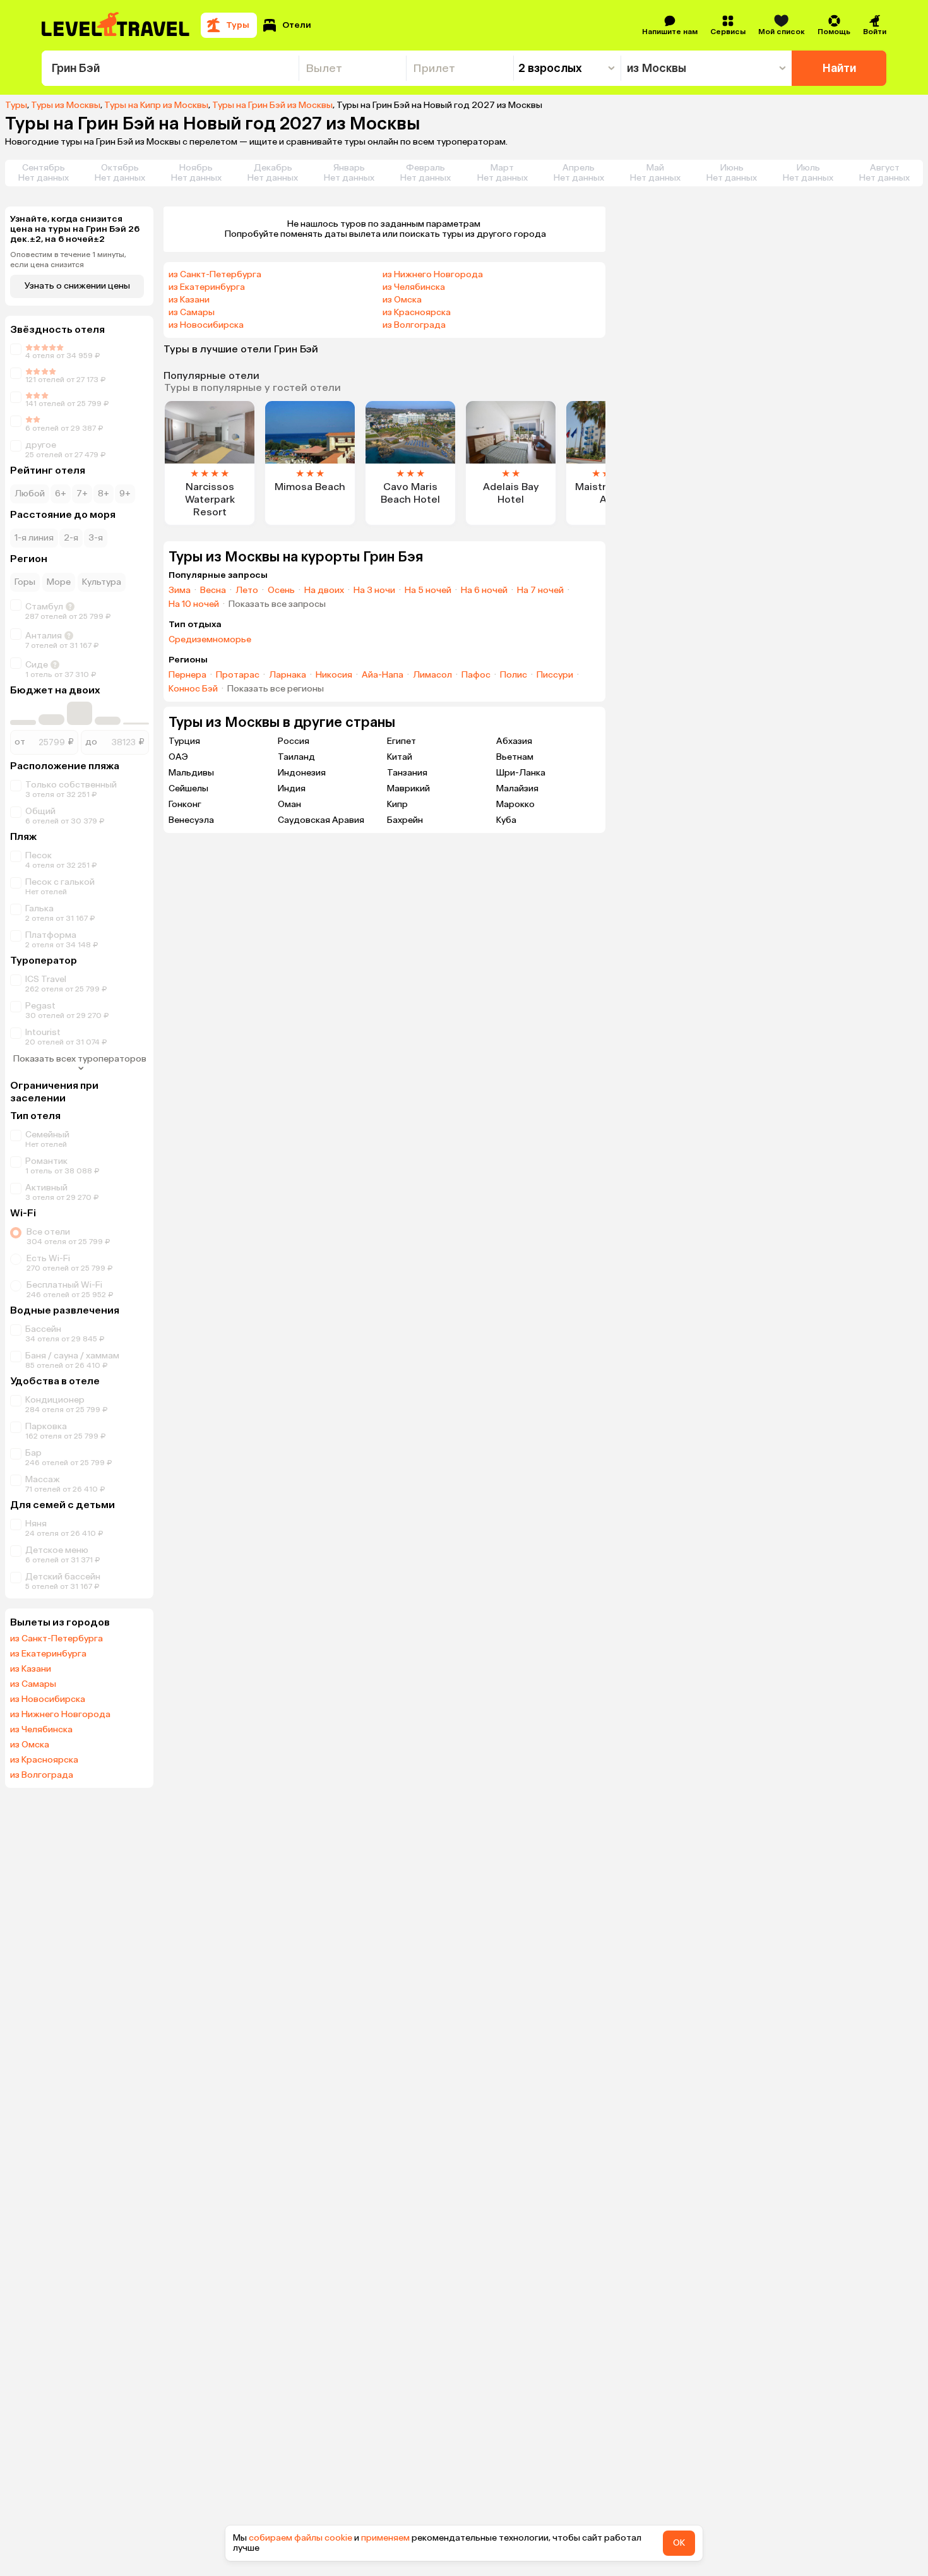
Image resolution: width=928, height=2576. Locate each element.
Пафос (476, 675)
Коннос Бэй (193, 689)
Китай (400, 757)
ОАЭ (178, 757)
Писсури (555, 675)
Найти (839, 68)
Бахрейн (405, 820)
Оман (289, 804)
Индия (292, 788)
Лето (247, 590)
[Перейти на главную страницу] (116, 25)
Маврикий (408, 788)
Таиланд (296, 757)
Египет (402, 741)
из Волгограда (42, 1775)
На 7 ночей (540, 590)
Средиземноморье (210, 640)
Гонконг (185, 804)
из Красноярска (44, 1760)
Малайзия (517, 788)
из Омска (30, 1745)
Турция (184, 741)
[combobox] (170, 68)
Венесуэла (191, 820)
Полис (514, 675)
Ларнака (288, 675)
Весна (213, 590)
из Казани (31, 1669)
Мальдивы (191, 773)
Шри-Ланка (521, 773)
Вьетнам (515, 757)
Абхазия (514, 741)
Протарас (238, 675)
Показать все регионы (276, 689)
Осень (281, 590)
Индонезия (302, 773)
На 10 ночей (194, 604)
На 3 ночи (374, 590)
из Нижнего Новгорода (60, 1715)
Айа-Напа (383, 675)
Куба (506, 820)
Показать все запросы (277, 604)
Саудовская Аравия (321, 820)
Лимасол (432, 675)
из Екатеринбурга (48, 1654)
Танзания (407, 773)
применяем (385, 2538)
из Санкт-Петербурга (57, 1639)
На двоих (324, 590)
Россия (294, 741)
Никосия (334, 675)
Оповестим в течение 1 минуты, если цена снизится (68, 260)
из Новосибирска (48, 1699)
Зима (180, 590)
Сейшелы (188, 788)
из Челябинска (41, 1730)
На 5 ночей (428, 590)
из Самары (33, 1684)
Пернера (187, 675)
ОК (679, 2543)
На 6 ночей (484, 590)
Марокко (515, 804)
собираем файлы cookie (300, 2538)
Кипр (397, 804)
